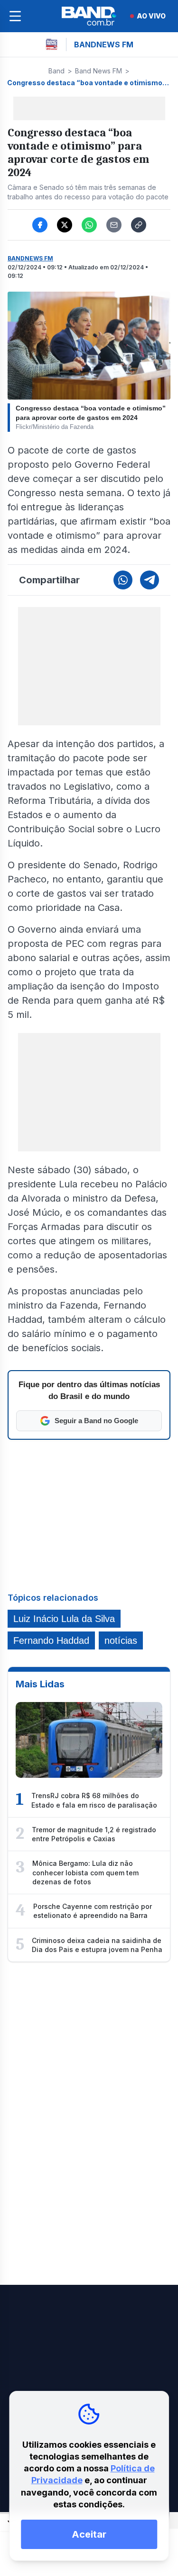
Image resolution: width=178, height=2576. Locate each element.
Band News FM (98, 71)
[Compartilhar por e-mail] (114, 225)
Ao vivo (151, 16)
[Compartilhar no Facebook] (40, 225)
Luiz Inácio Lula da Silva (64, 1619)
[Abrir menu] (15, 16)
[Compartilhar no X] (65, 225)
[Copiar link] (139, 225)
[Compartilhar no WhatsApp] (89, 225)
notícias (121, 1640)
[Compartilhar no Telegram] (150, 580)
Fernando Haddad (51, 1640)
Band (56, 71)
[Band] (89, 16)
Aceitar (89, 2534)
